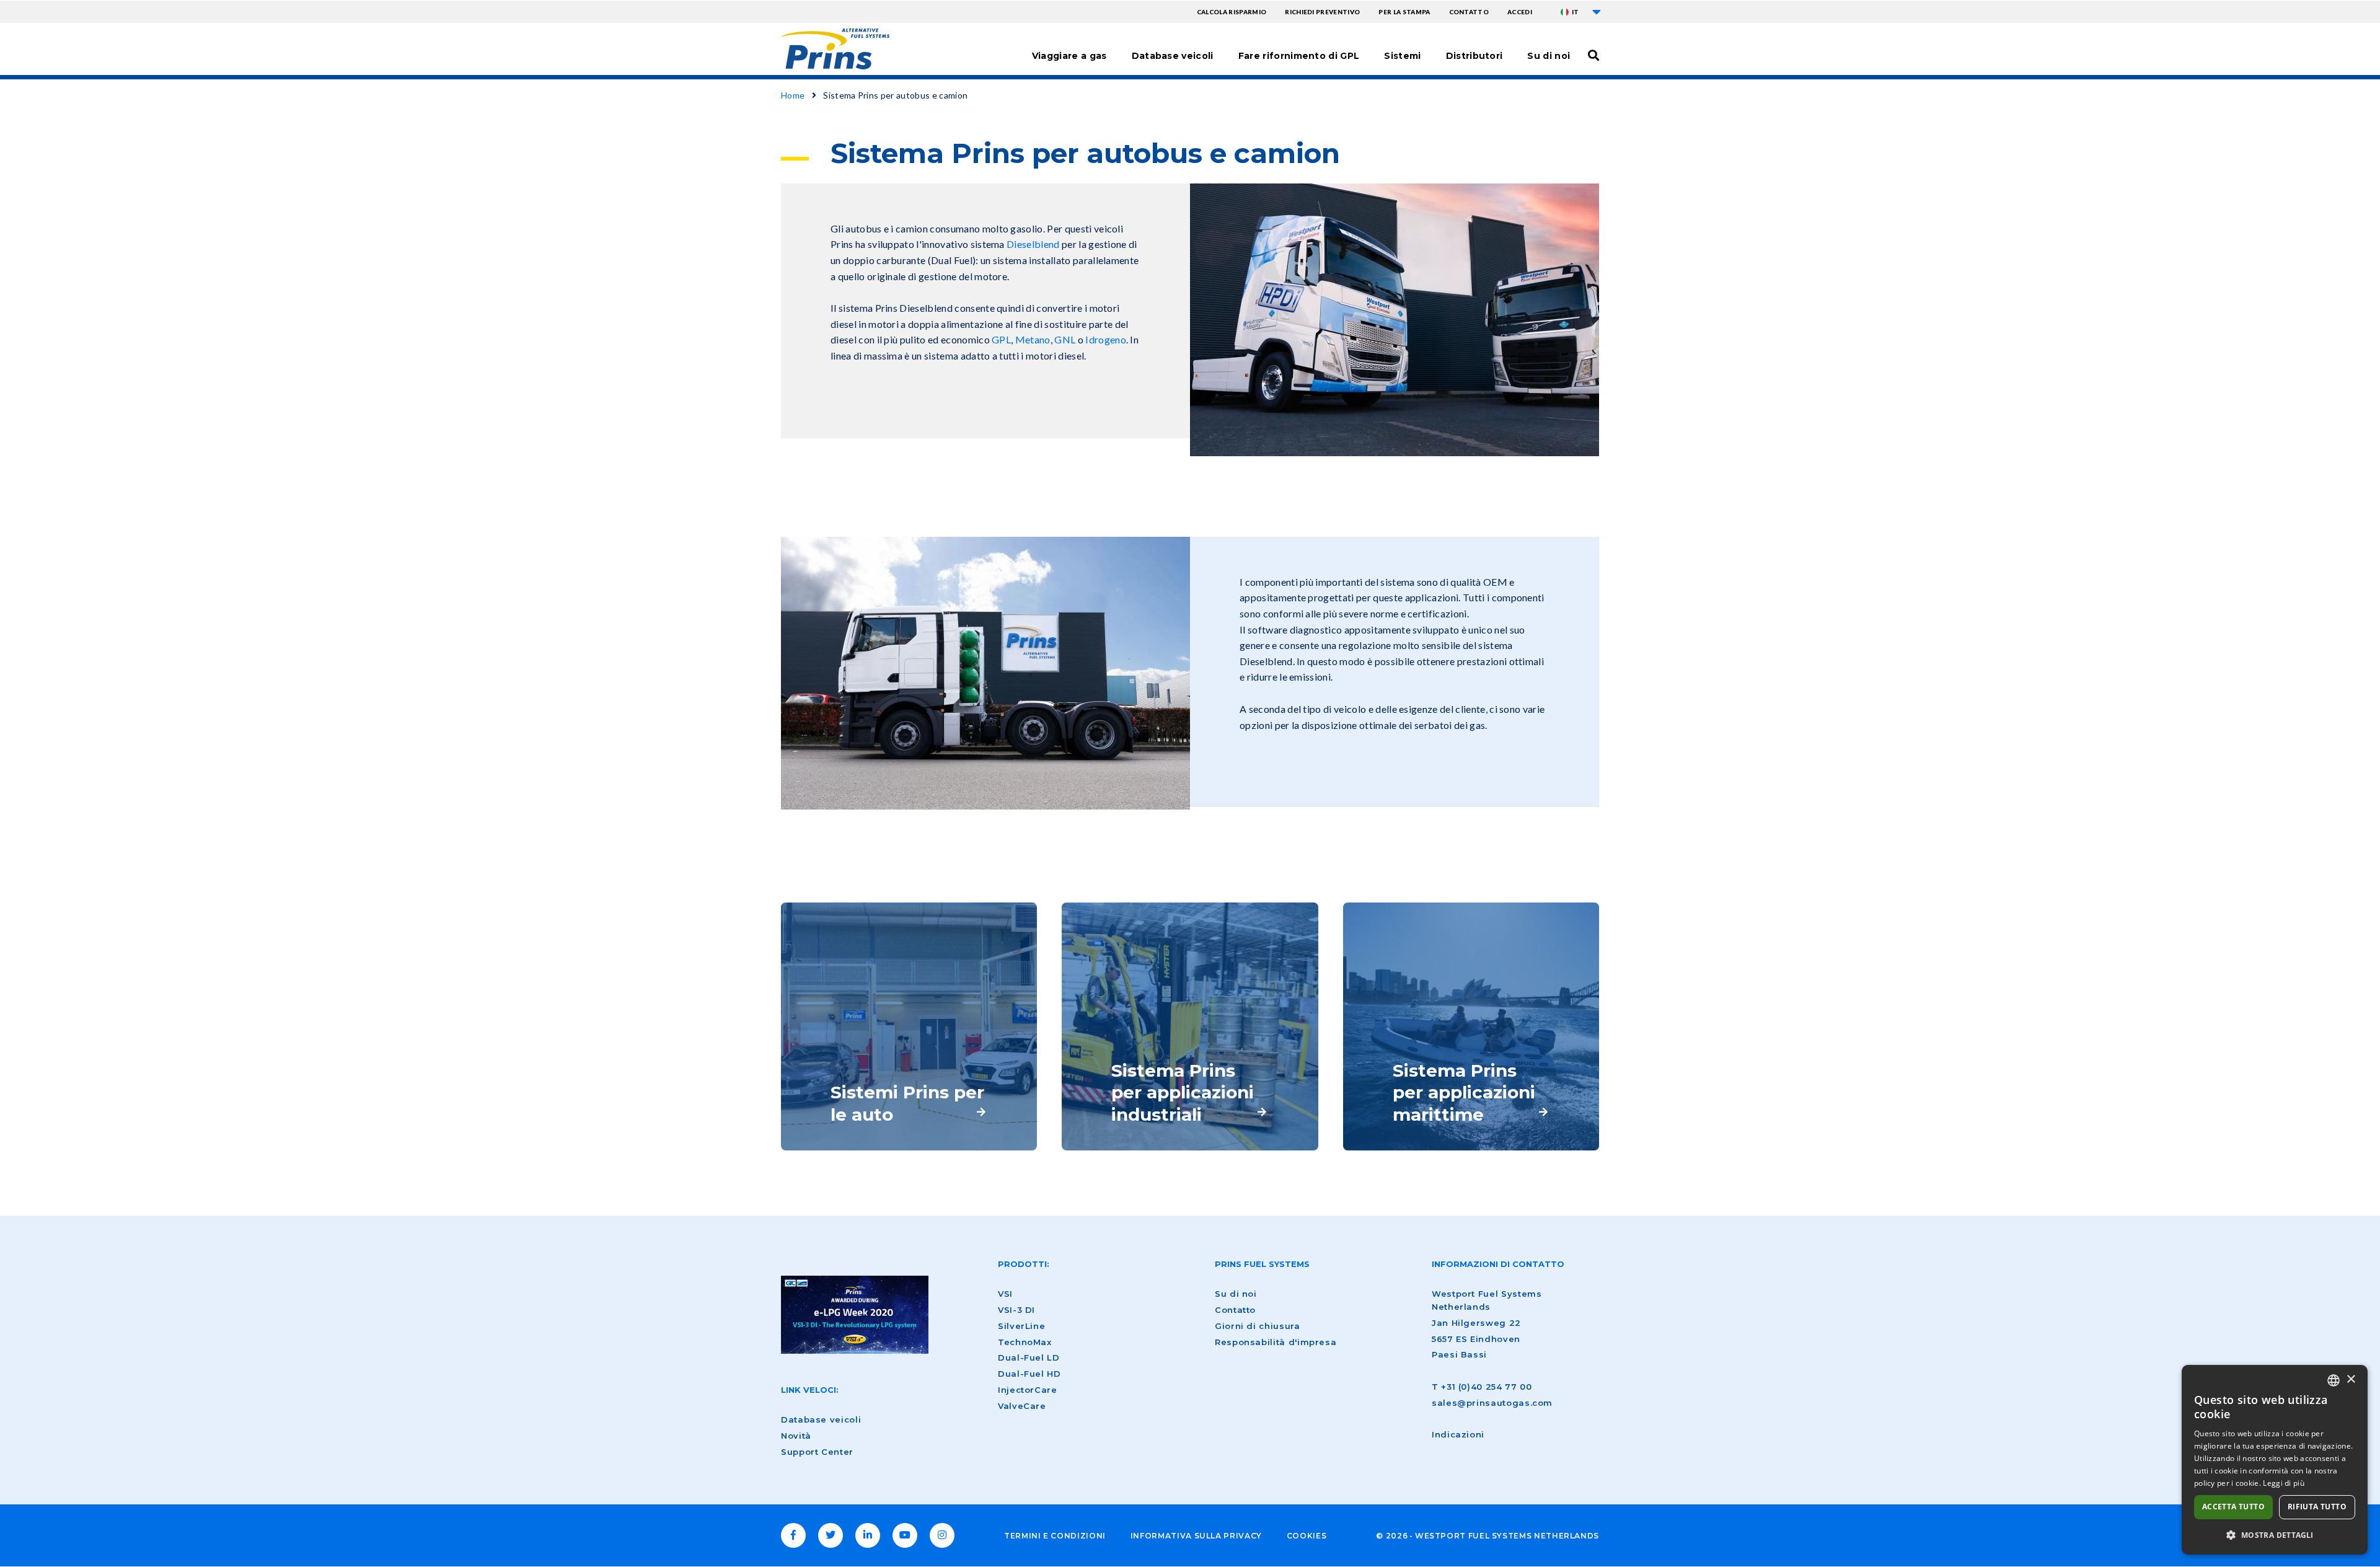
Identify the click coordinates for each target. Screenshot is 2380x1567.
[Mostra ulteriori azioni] (1597, 12)
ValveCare (1022, 1406)
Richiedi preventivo (1322, 12)
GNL (1065, 339)
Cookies (1307, 1536)
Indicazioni (1458, 1434)
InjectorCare (1028, 1390)
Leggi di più (2284, 1483)
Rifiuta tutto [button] (2317, 1507)
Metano (1033, 339)
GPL (1001, 339)
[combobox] (2334, 1380)
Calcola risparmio (1232, 12)
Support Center (817, 1452)
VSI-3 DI (1016, 1310)
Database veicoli (1173, 56)
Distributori (1474, 56)
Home (793, 95)
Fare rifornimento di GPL (1299, 56)
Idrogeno (1106, 339)
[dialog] (2275, 1460)
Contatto (1469, 12)
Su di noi (1549, 56)
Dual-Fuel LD (1029, 1357)
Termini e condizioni (1055, 1536)
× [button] (2351, 1379)
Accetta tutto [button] (2233, 1507)
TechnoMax (1025, 1342)
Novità (796, 1436)
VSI (1005, 1294)
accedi (1520, 12)
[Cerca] (1593, 55)
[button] (2275, 1535)
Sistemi (1402, 56)
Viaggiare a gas (1069, 56)
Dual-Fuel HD (1029, 1374)
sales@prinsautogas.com (1492, 1403)
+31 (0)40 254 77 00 (1486, 1387)
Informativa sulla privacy (1196, 1536)
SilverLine (1021, 1326)
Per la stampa (1404, 12)
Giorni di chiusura (1258, 1326)
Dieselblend (1033, 244)
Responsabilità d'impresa (1276, 1342)
